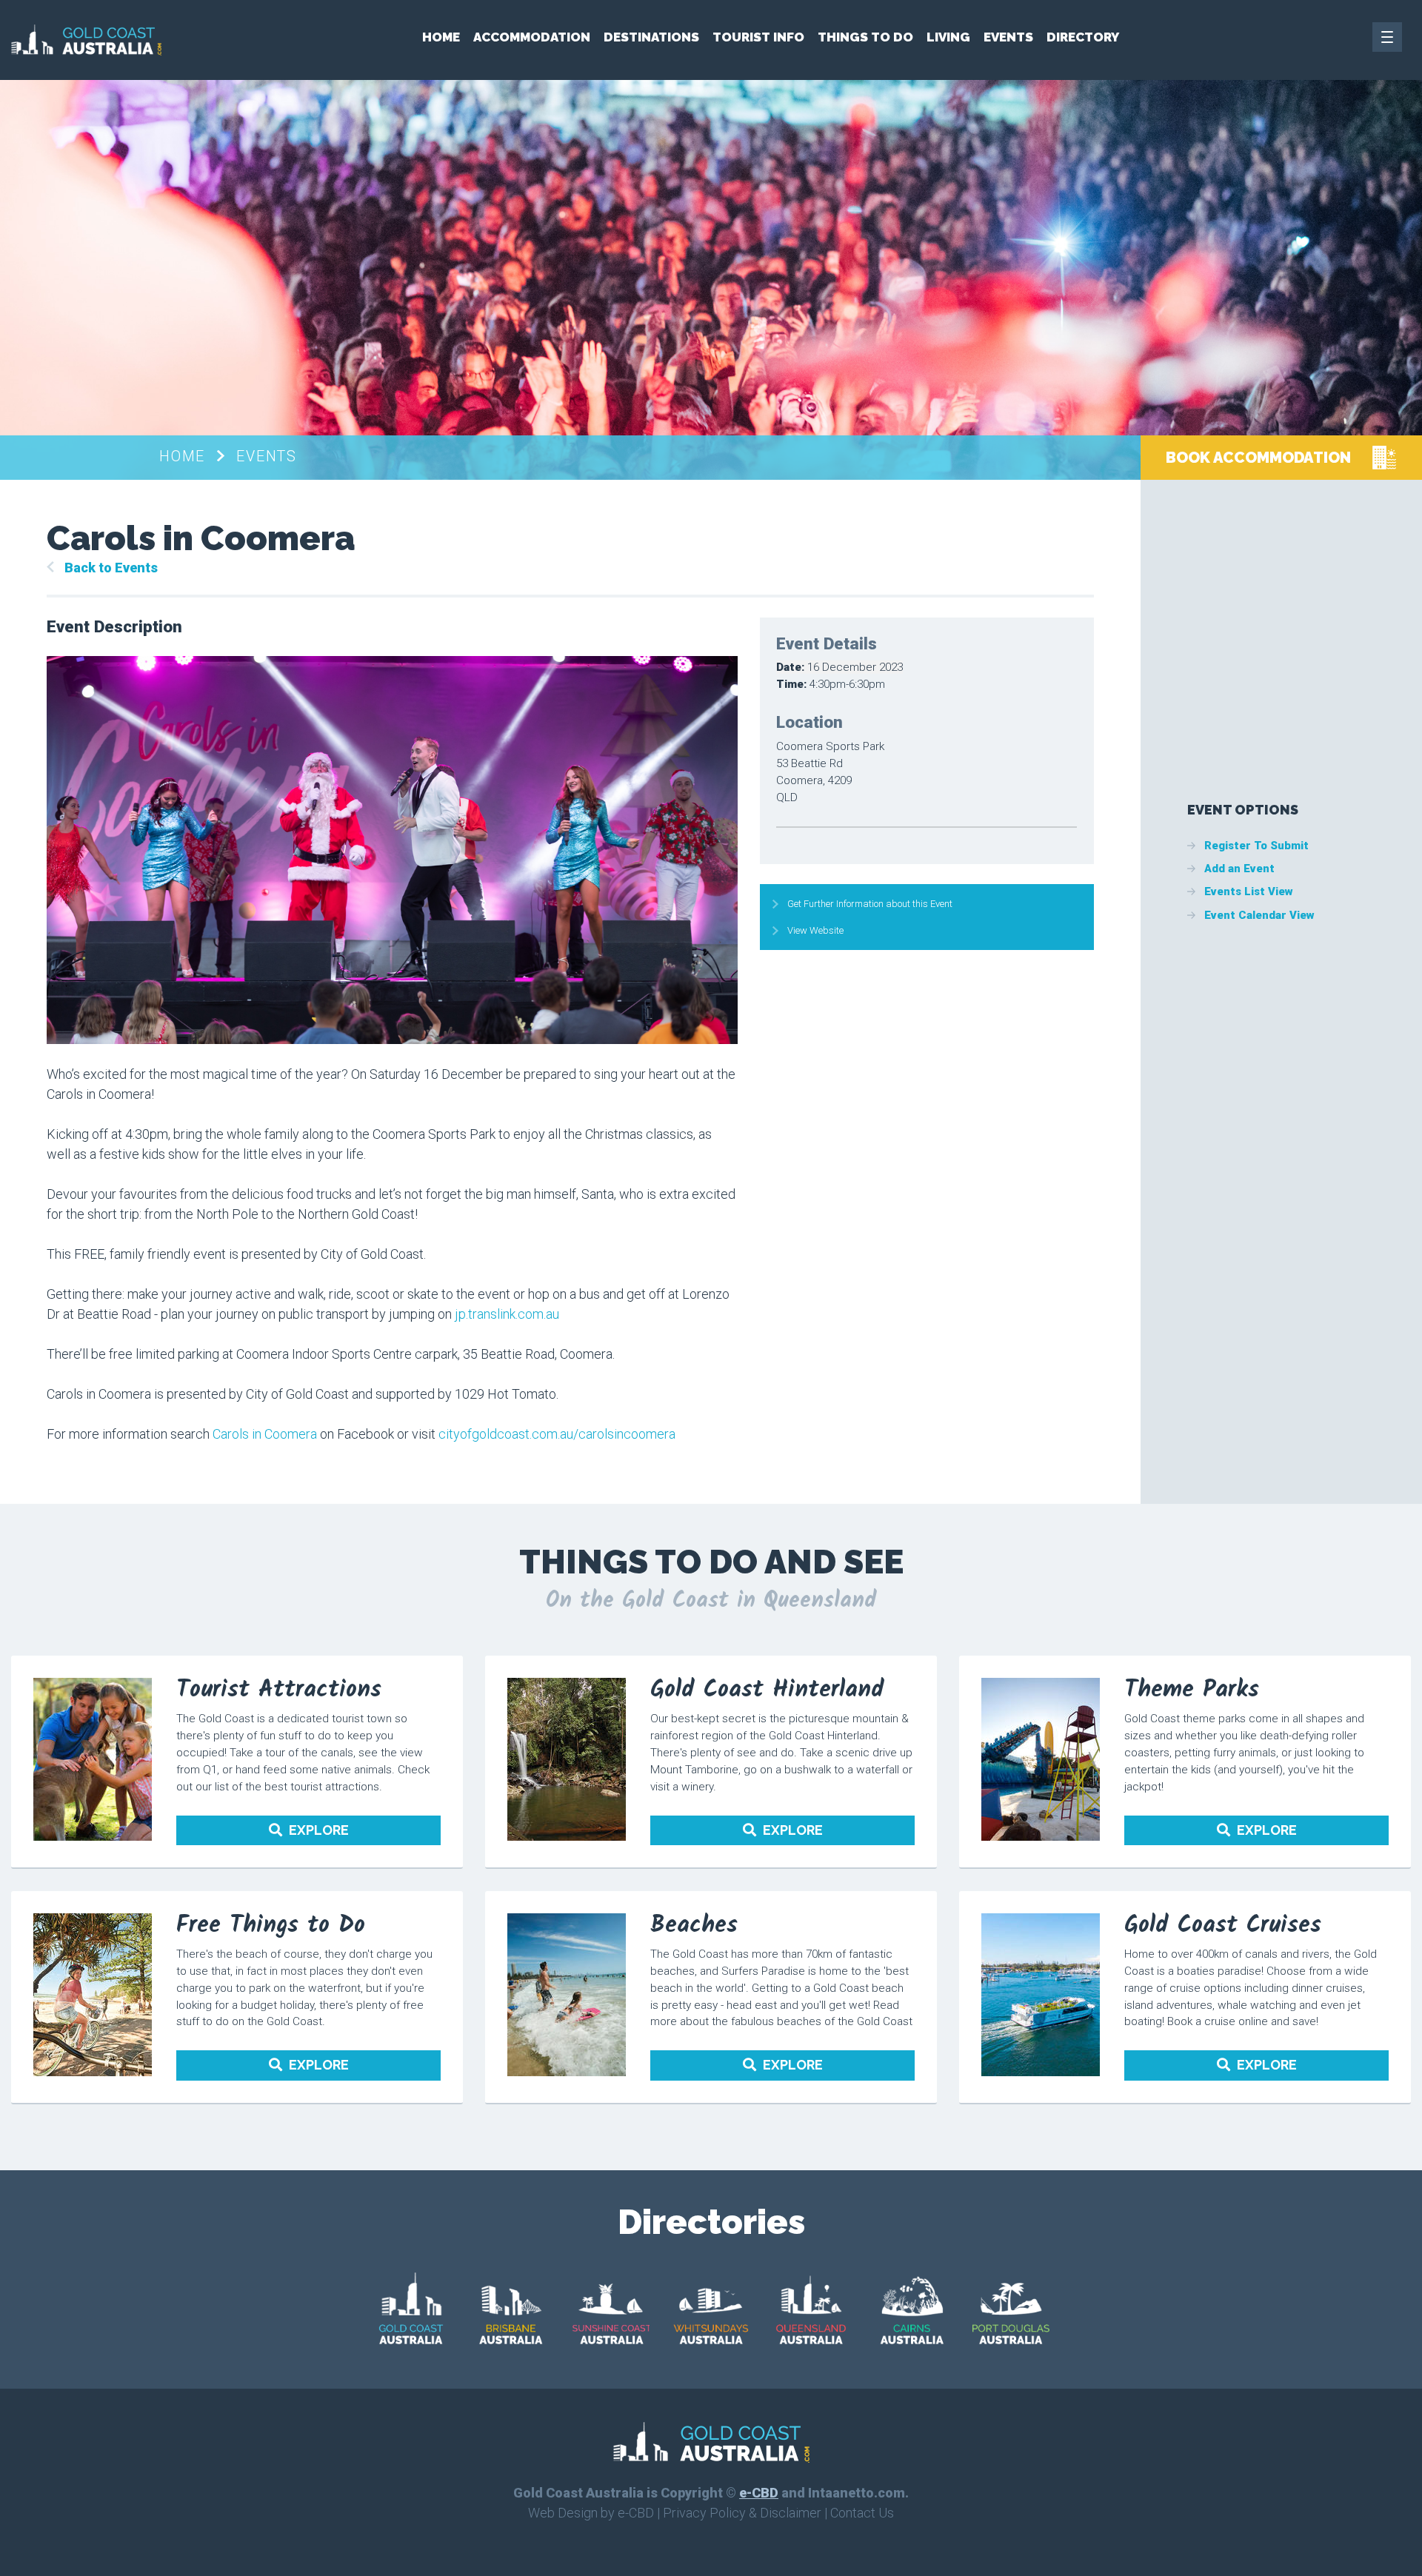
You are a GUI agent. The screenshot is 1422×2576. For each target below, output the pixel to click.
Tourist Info (758, 37)
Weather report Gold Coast (1368, 704)
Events (1008, 37)
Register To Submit (1256, 846)
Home (441, 37)
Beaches (694, 1926)
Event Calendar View (1259, 915)
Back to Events (111, 568)
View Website (815, 930)
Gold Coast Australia (86, 40)
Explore (319, 1830)
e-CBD (759, 2493)
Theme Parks (1192, 1690)
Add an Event (1239, 869)
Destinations (651, 37)
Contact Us (862, 2513)
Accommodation (532, 37)
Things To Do (865, 37)
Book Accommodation (1258, 458)
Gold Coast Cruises (1223, 1926)
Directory (1083, 37)
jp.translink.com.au (505, 1314)
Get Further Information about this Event (870, 904)
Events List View (1249, 891)
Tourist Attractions (279, 1690)
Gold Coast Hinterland (767, 1690)
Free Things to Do (271, 1926)
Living (948, 37)
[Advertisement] (1298, 612)
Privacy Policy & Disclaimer (742, 2513)
